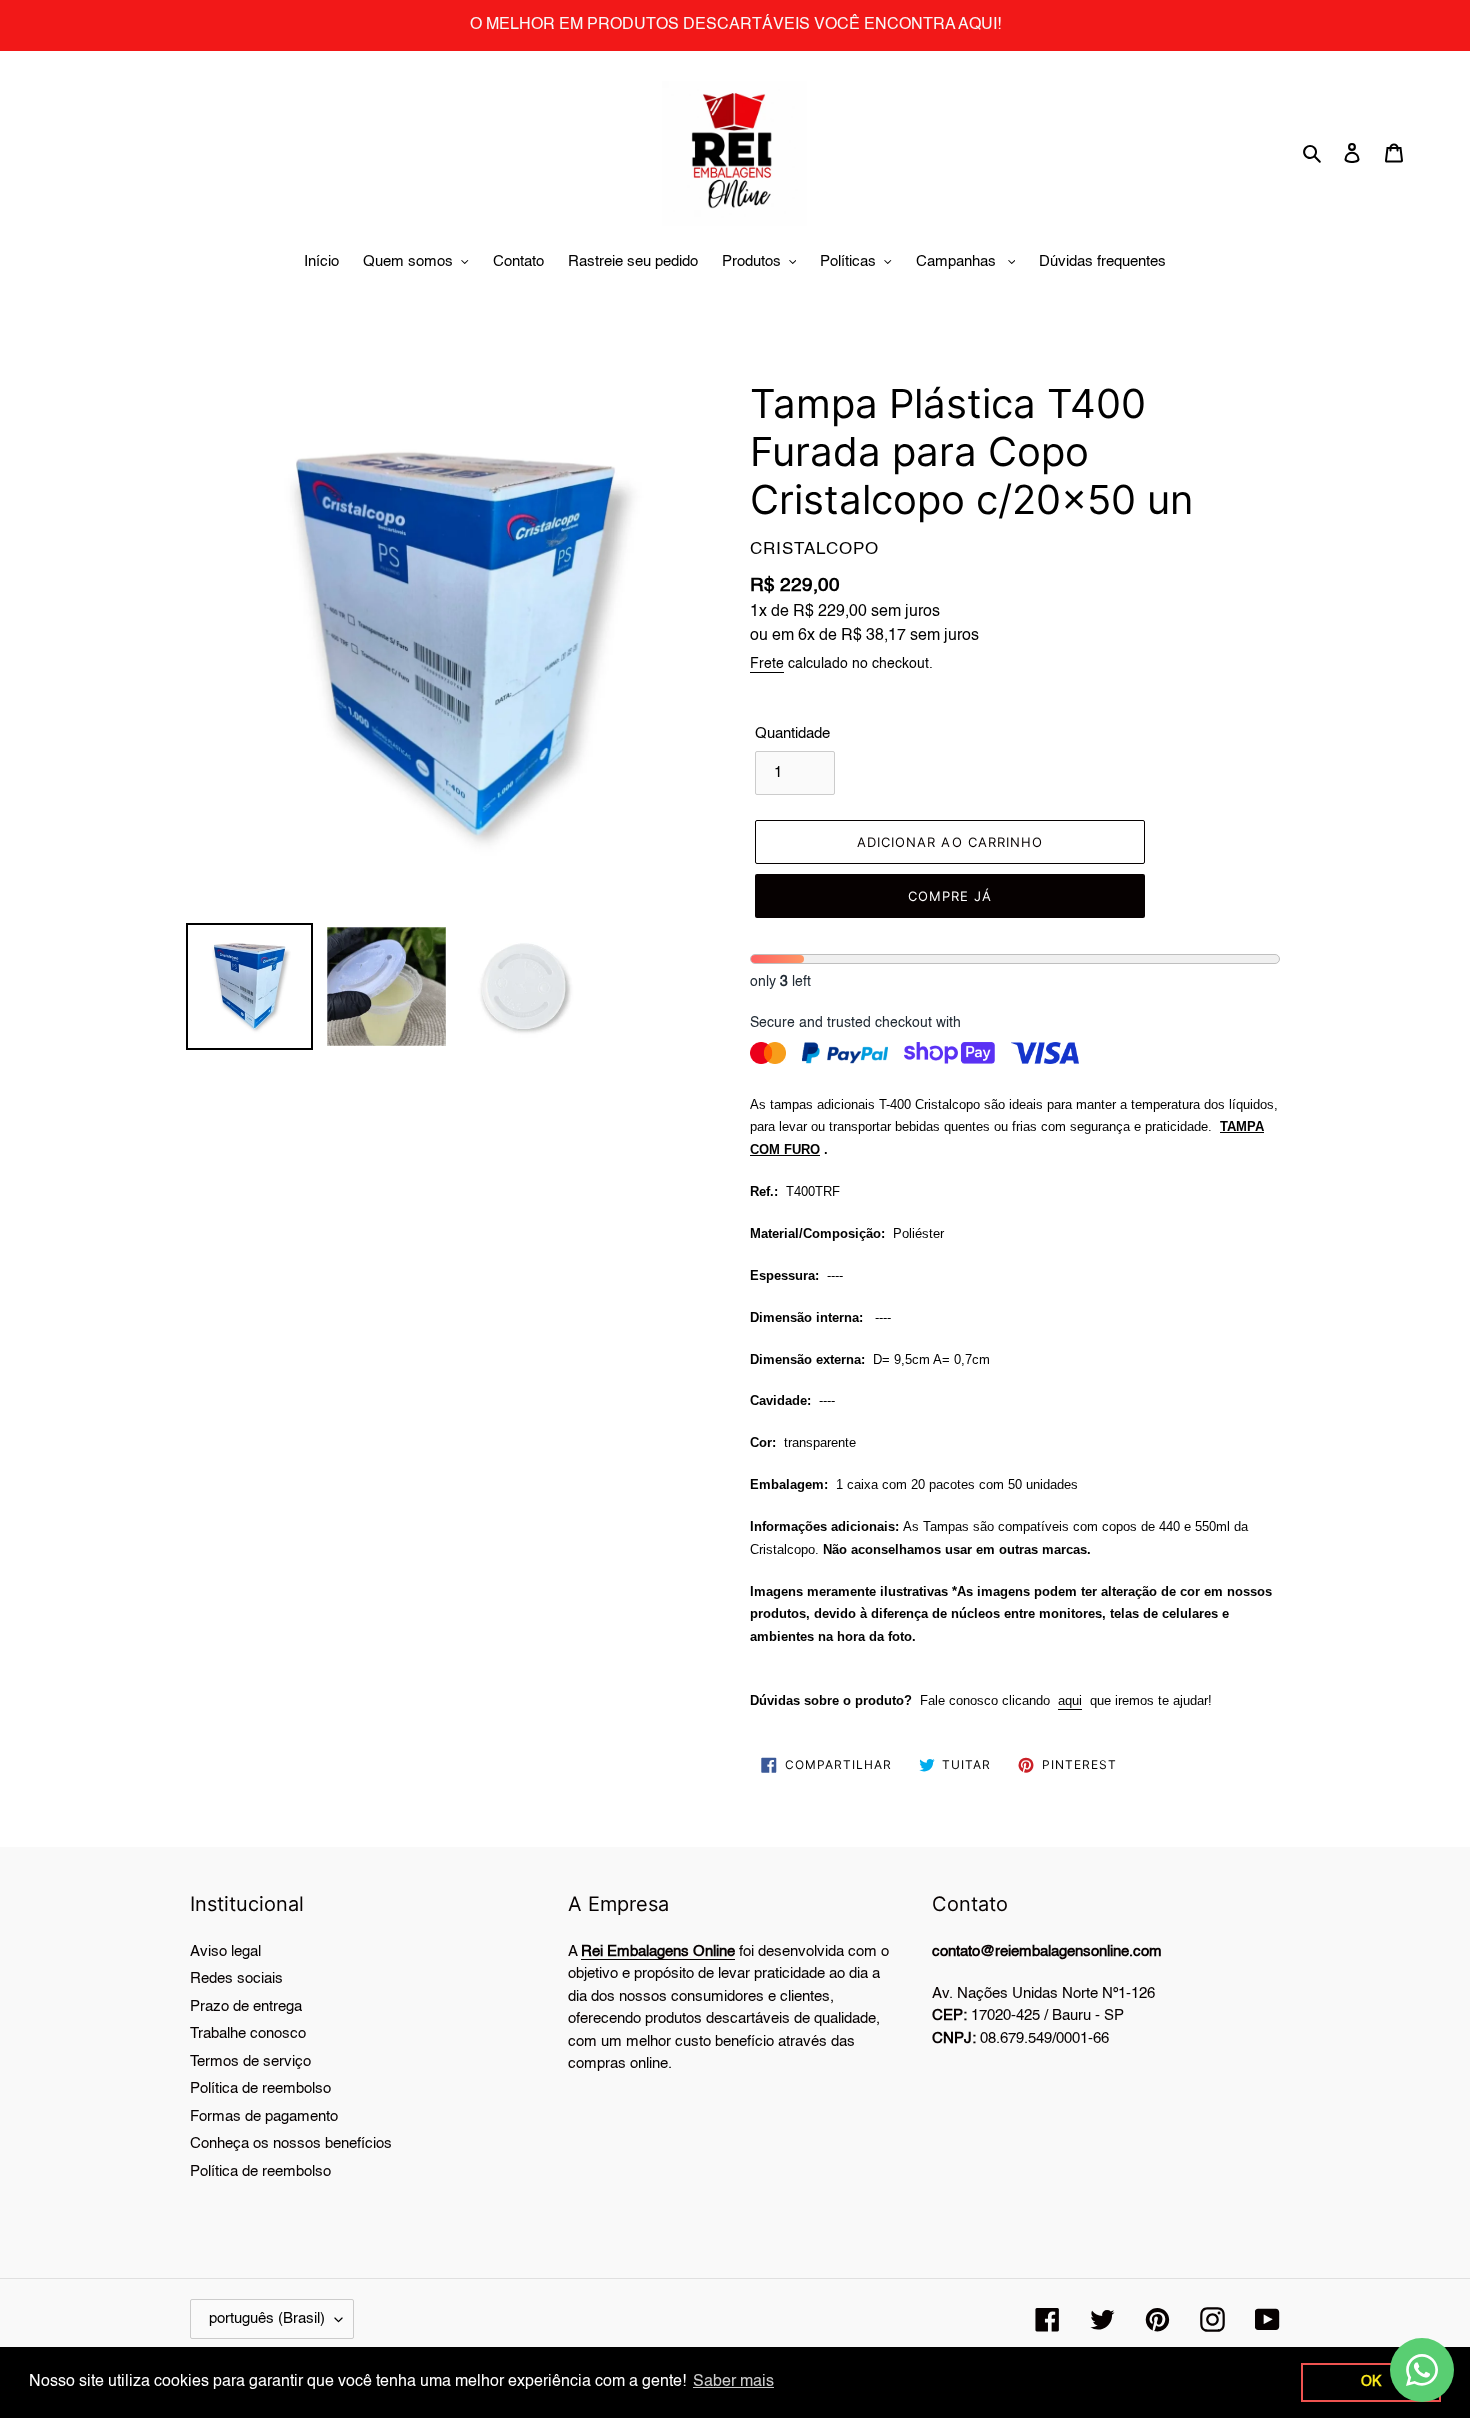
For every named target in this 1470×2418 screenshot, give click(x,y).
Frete (767, 664)
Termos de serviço (250, 2061)
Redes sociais (236, 1978)
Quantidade (792, 733)
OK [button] (1371, 2382)
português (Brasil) (267, 2318)
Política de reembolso (260, 2088)
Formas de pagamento (264, 2116)
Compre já (950, 896)
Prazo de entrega (246, 2006)
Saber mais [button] (733, 2382)
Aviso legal (225, 1951)
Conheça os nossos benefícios (291, 2143)
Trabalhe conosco (248, 2033)
